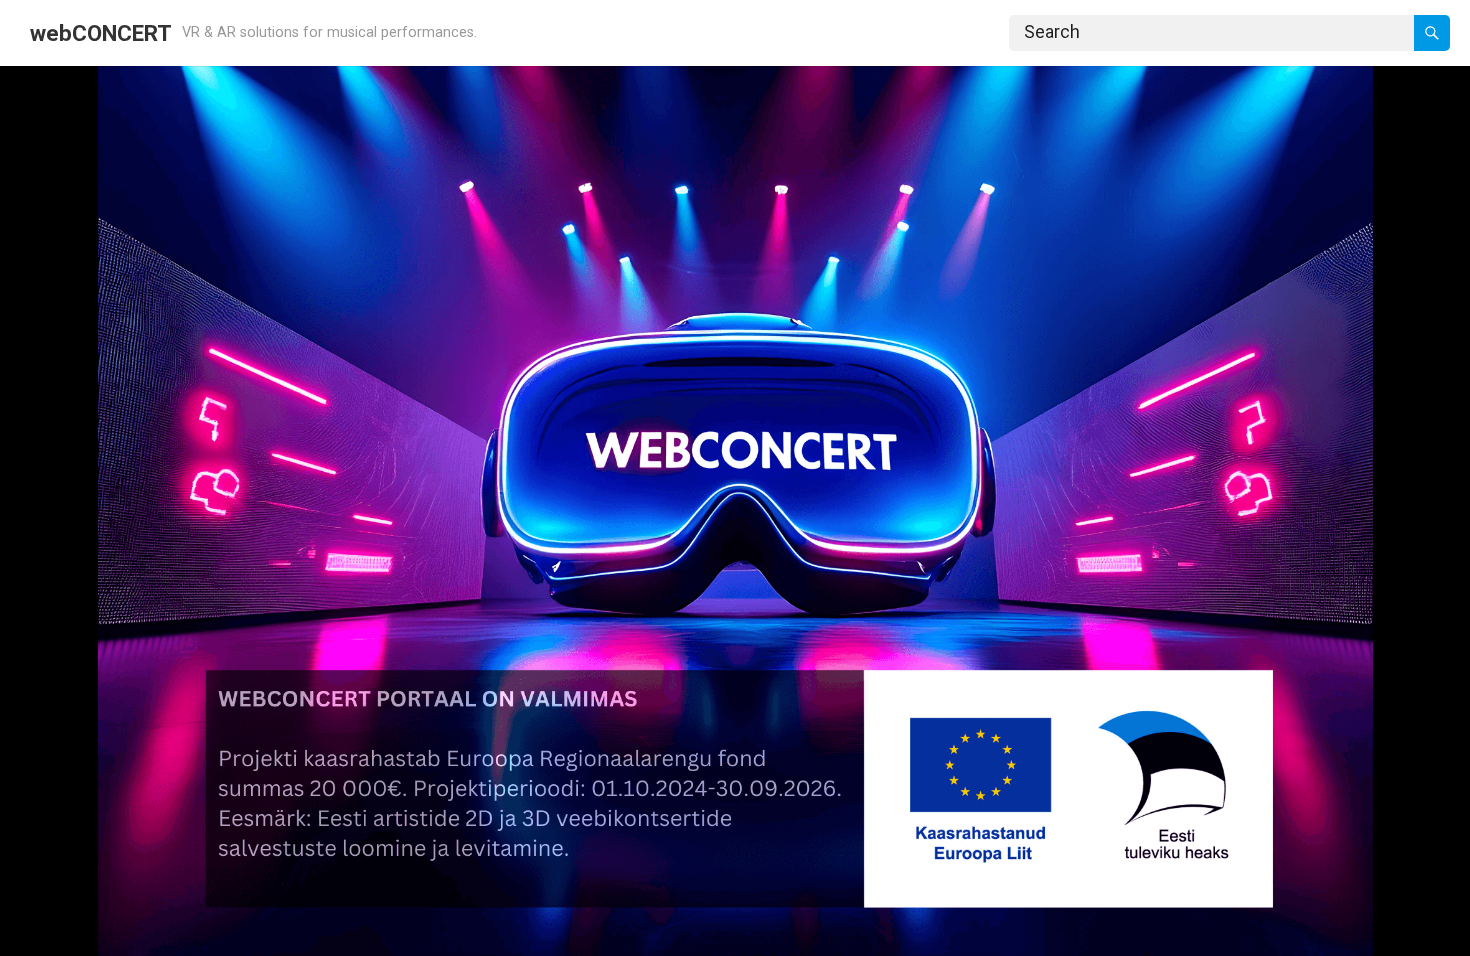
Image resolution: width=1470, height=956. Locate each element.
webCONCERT (101, 33)
